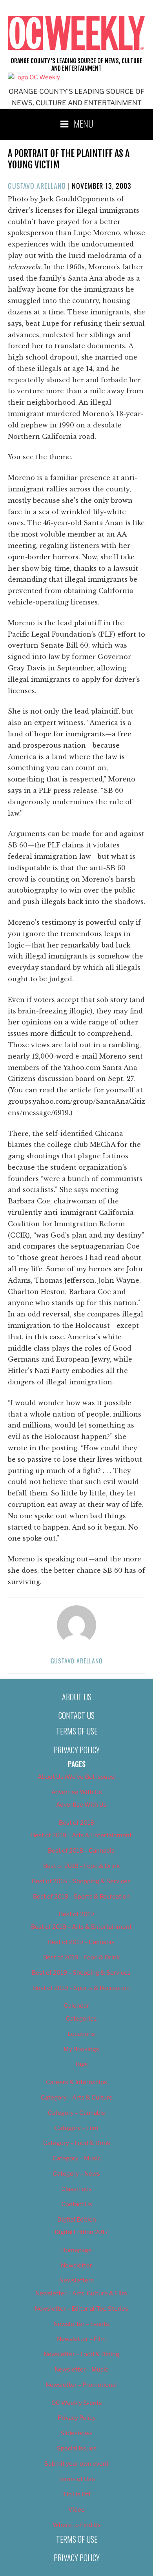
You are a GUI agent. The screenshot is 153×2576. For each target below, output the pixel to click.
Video (76, 2510)
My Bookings (81, 2049)
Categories (81, 2019)
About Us (77, 1697)
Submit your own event (76, 2464)
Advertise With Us (77, 1792)
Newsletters (76, 2280)
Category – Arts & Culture (77, 2098)
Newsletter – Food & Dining (81, 2354)
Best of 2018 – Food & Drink (81, 1866)
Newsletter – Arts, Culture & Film (81, 2293)
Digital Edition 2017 (81, 2232)
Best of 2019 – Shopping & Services (81, 1973)
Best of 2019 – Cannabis (81, 1942)
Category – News (76, 2174)
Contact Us (76, 1715)
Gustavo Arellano (37, 186)
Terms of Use (77, 1731)
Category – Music (77, 2158)
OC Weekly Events (77, 2403)
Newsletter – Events (81, 2324)
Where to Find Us (77, 2525)
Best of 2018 (76, 1823)
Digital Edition (77, 2220)
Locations (81, 2034)
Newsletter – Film (81, 2339)
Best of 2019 (76, 1914)
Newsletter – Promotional (81, 2385)
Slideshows (76, 2433)
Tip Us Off (77, 2494)
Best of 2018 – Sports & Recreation (81, 1897)
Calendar (76, 2006)
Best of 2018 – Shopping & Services (81, 1881)
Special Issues (77, 2448)
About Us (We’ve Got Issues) (77, 1777)
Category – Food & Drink (77, 2143)
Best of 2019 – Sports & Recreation (81, 1988)
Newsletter (76, 2266)
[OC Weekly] (34, 77)
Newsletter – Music (81, 2370)
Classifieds (76, 2189)
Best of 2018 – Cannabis (81, 1851)
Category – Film (77, 2128)
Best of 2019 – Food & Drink (81, 1957)
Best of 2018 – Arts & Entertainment (81, 1835)
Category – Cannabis (76, 2113)
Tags (81, 2064)
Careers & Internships (76, 2082)
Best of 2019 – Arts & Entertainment (81, 1927)
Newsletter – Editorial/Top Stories (81, 2309)
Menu (84, 123)
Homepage (76, 2250)
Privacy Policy (77, 1750)
